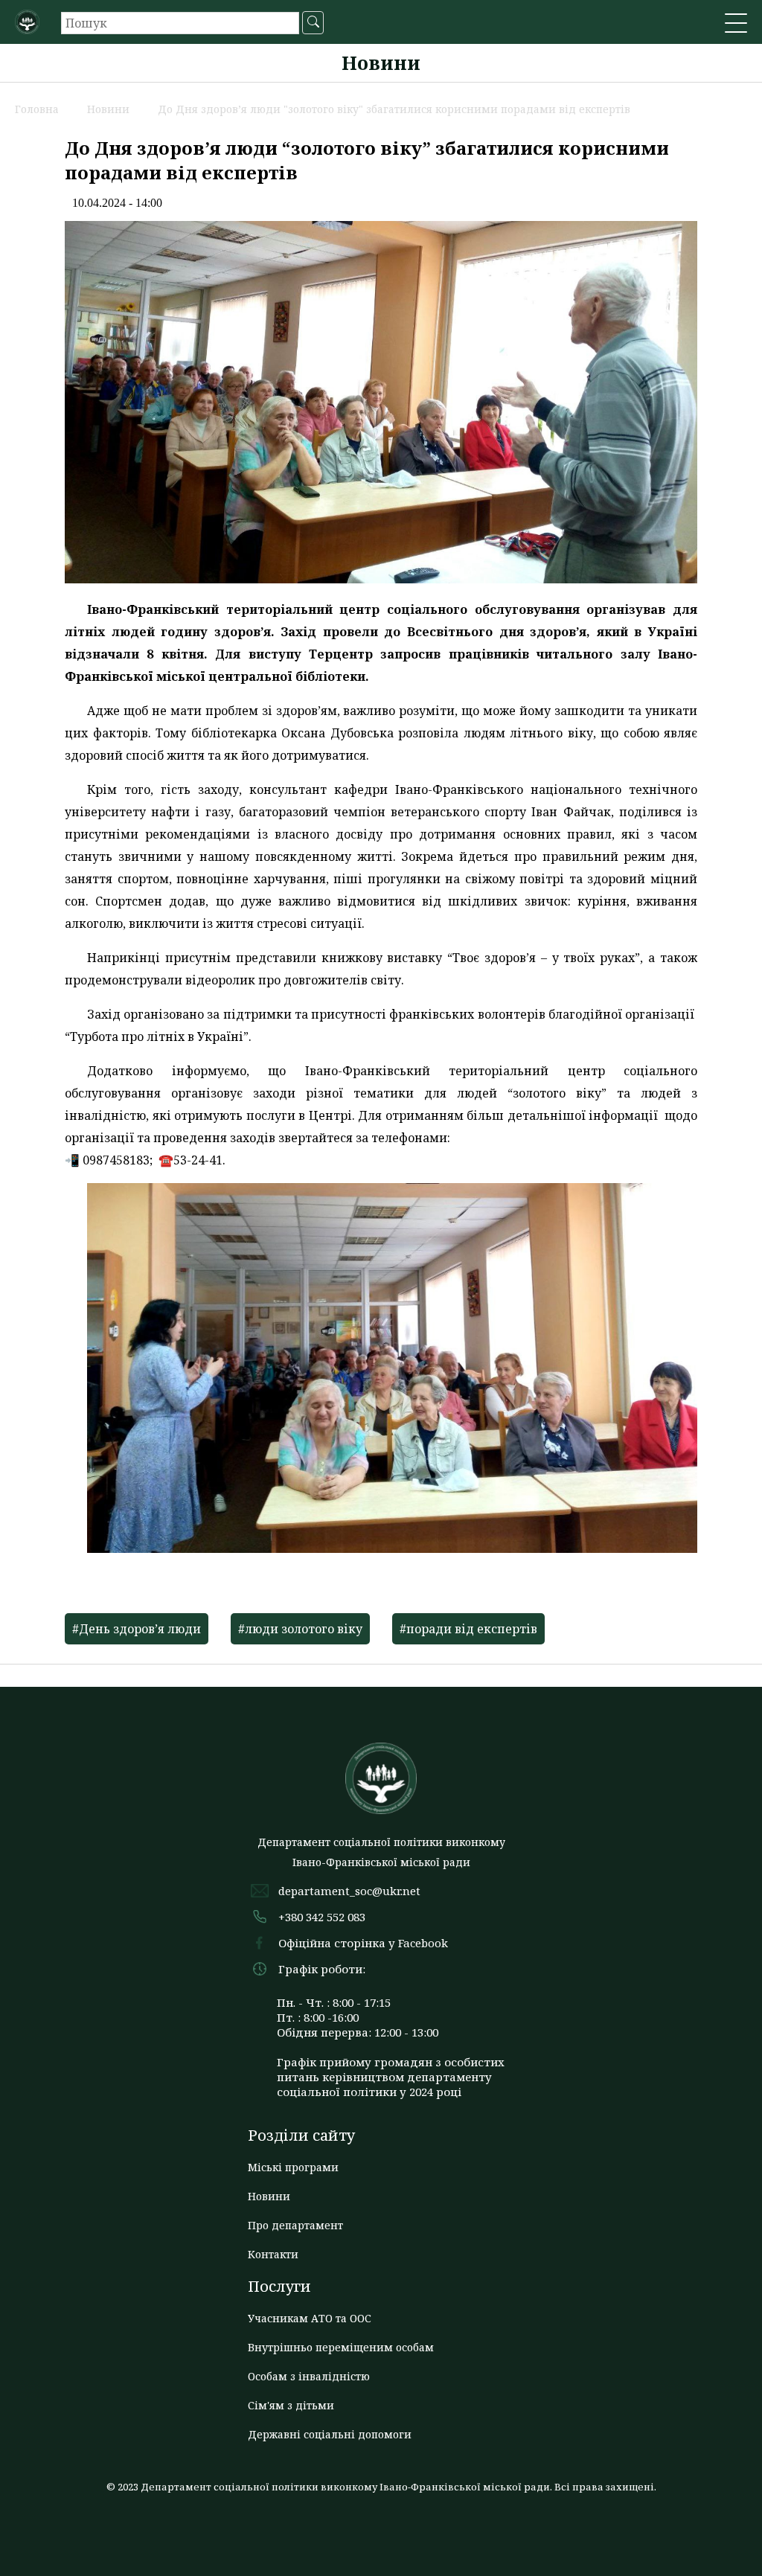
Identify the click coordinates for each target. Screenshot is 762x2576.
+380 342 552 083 (322, 1917)
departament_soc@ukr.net (349, 1891)
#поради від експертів (468, 1629)
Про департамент (295, 2225)
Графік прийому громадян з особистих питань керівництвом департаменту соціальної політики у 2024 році (391, 2077)
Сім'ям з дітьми (291, 2405)
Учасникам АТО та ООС (310, 2318)
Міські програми (293, 2167)
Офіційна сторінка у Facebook (363, 1943)
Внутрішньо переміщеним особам (341, 2347)
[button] (736, 25)
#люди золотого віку (300, 1629)
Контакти (273, 2254)
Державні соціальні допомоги (330, 2434)
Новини (269, 2196)
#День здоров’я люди (137, 1629)
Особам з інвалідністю (309, 2376)
